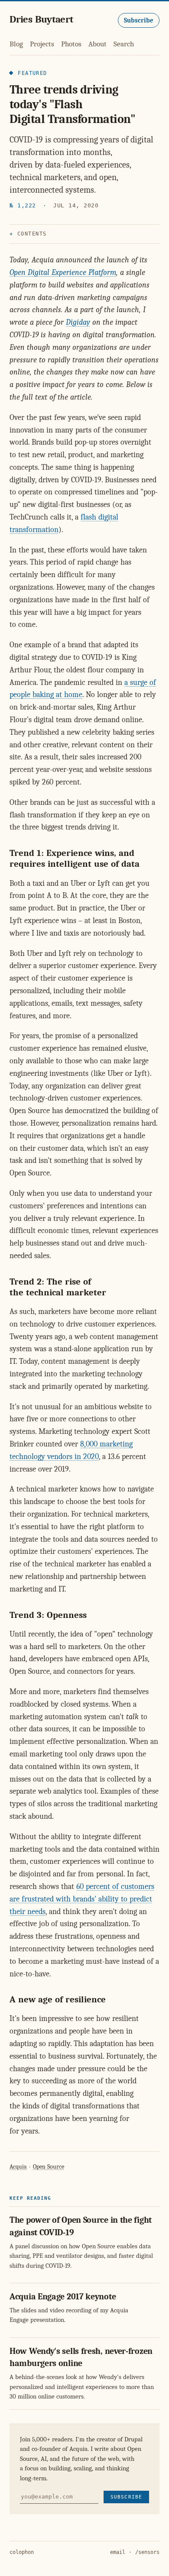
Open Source (49, 2167)
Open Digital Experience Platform (63, 273)
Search (124, 44)
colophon (22, 2552)
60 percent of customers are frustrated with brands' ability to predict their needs (82, 1899)
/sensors (147, 2552)
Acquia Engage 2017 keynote (63, 2297)
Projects (42, 44)
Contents (32, 234)
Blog (16, 44)
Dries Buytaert (41, 19)
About (97, 44)
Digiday (78, 322)
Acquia (18, 2167)
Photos (71, 44)
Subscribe (139, 20)
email (118, 2552)
